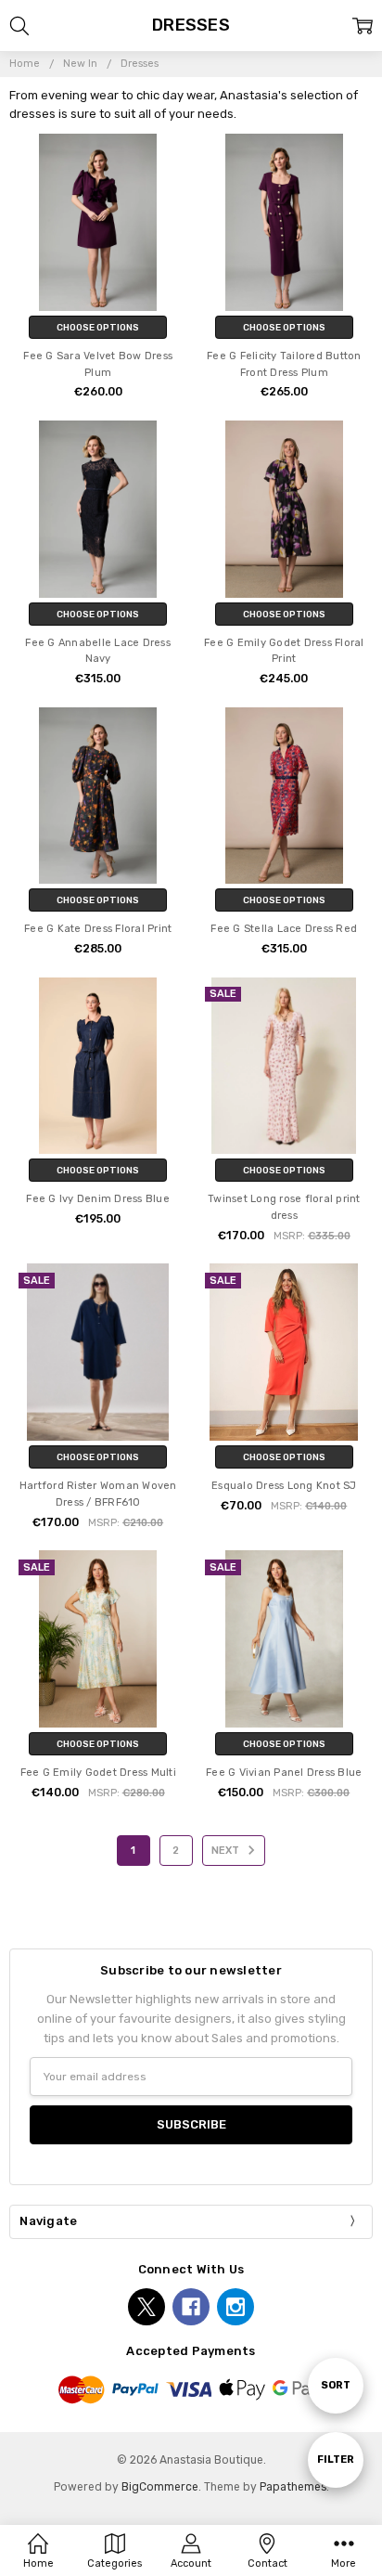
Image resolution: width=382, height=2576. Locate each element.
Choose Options (98, 327)
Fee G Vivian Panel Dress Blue (284, 1773)
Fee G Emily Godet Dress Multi (98, 1773)
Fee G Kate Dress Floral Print (98, 929)
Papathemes (293, 2487)
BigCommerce (160, 2487)
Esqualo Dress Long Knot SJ (284, 1486)
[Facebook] (191, 2307)
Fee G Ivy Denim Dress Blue (98, 1199)
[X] (146, 2307)
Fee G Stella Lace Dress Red (284, 929)
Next (227, 1851)
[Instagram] (236, 2307)
